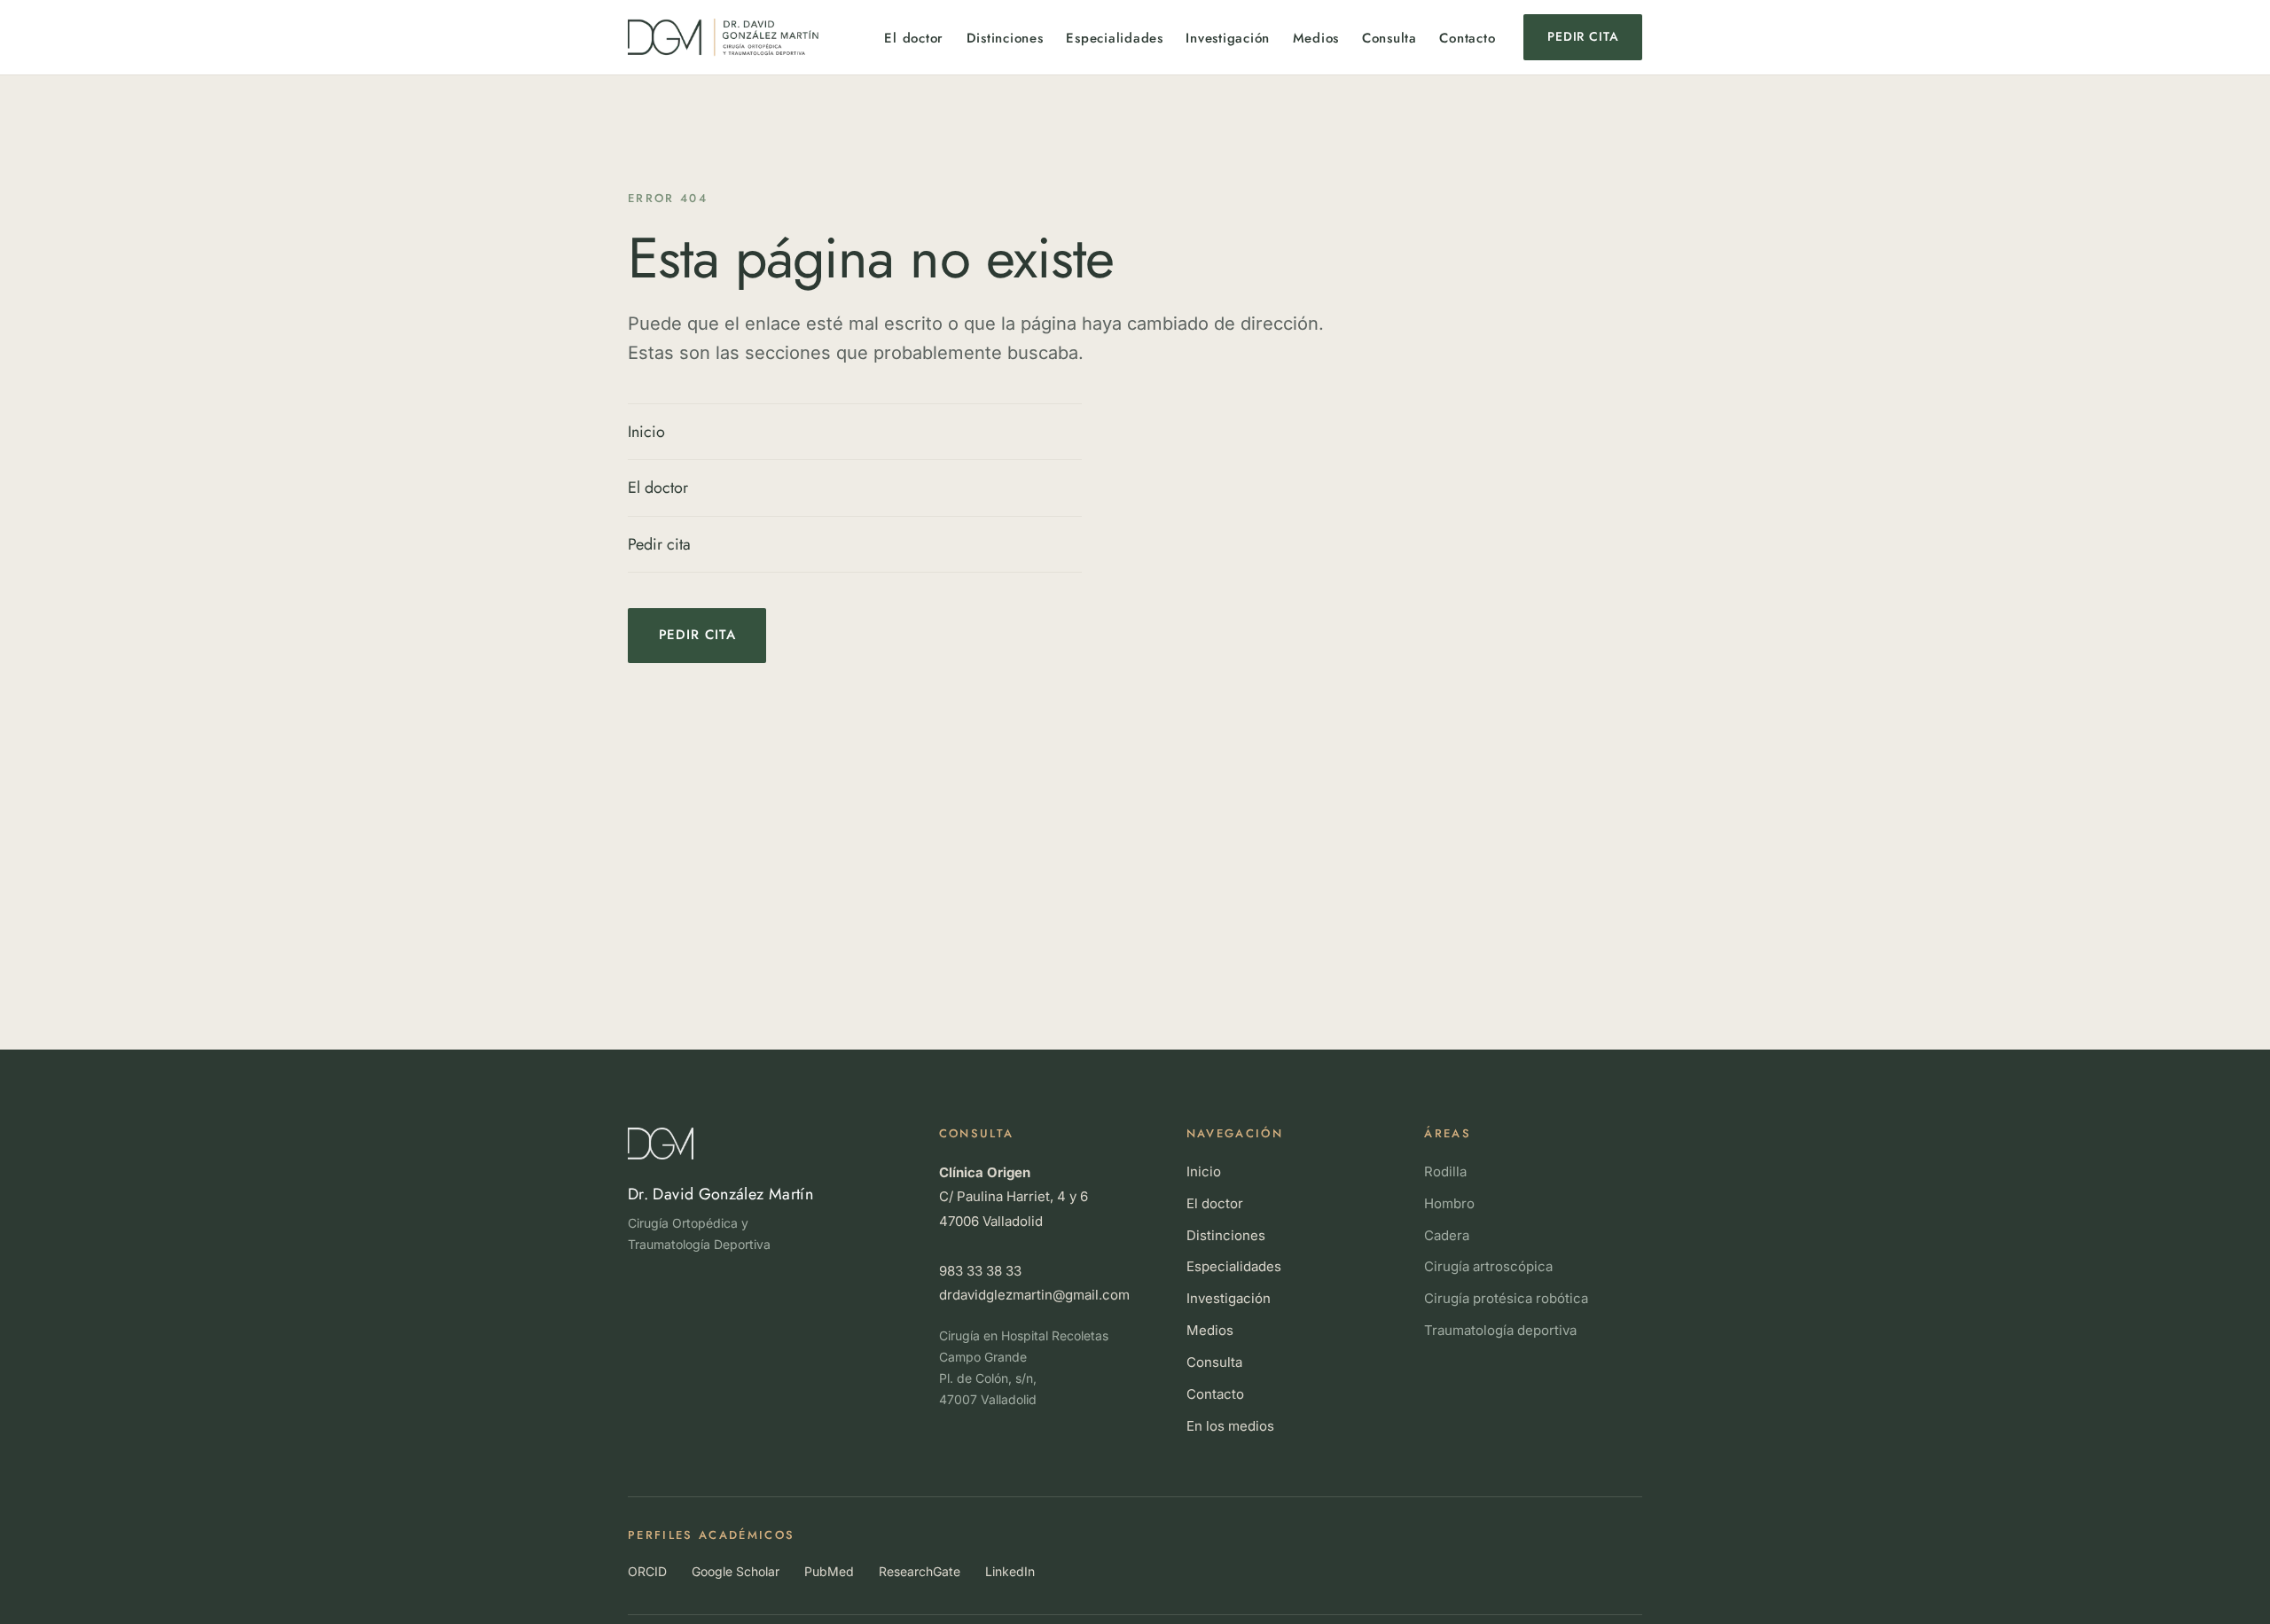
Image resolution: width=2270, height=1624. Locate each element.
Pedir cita (1583, 36)
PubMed (829, 1571)
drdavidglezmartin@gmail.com (1034, 1295)
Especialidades (1115, 38)
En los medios (1230, 1426)
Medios (1316, 38)
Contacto (1467, 38)
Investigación (1228, 38)
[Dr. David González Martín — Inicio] (723, 38)
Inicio (646, 432)
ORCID (647, 1571)
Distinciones (1005, 38)
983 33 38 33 (980, 1271)
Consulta (1389, 38)
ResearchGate (920, 1571)
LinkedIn (1010, 1571)
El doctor (914, 38)
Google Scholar (736, 1571)
